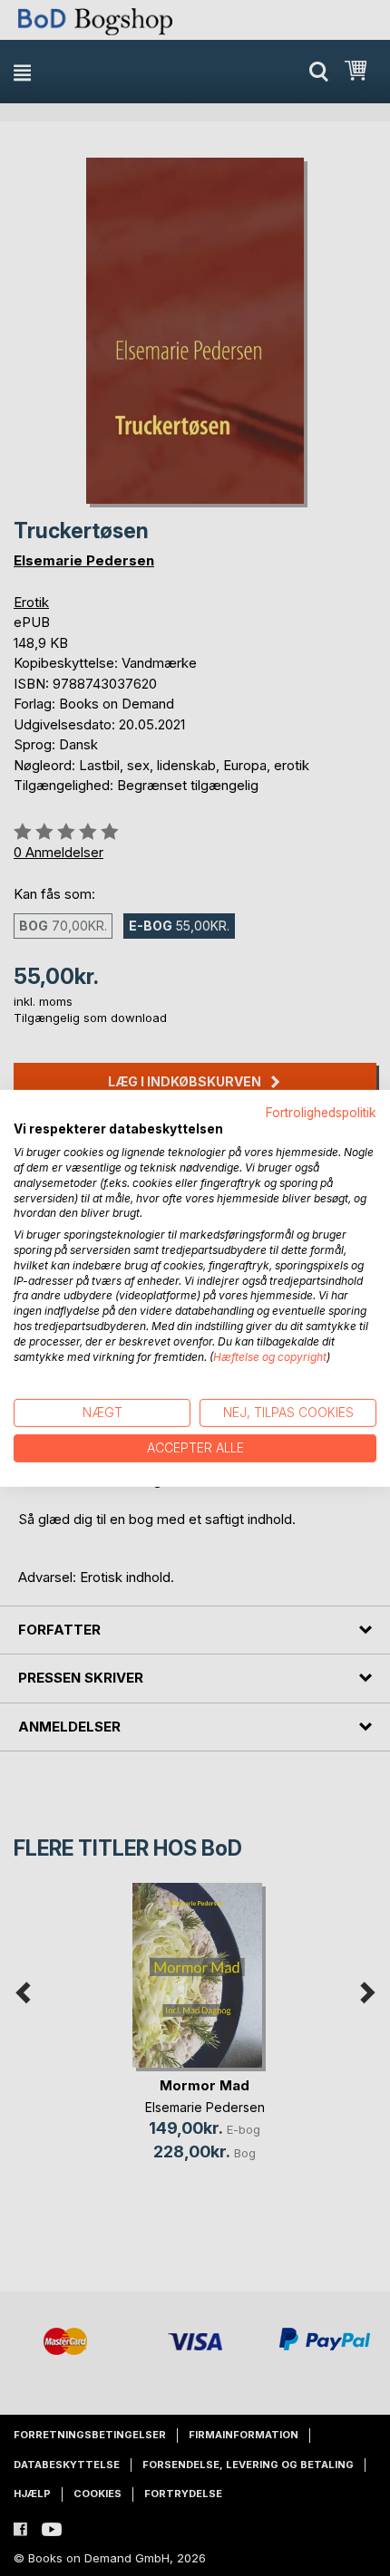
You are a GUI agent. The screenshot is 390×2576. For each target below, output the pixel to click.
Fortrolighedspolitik (321, 1112)
